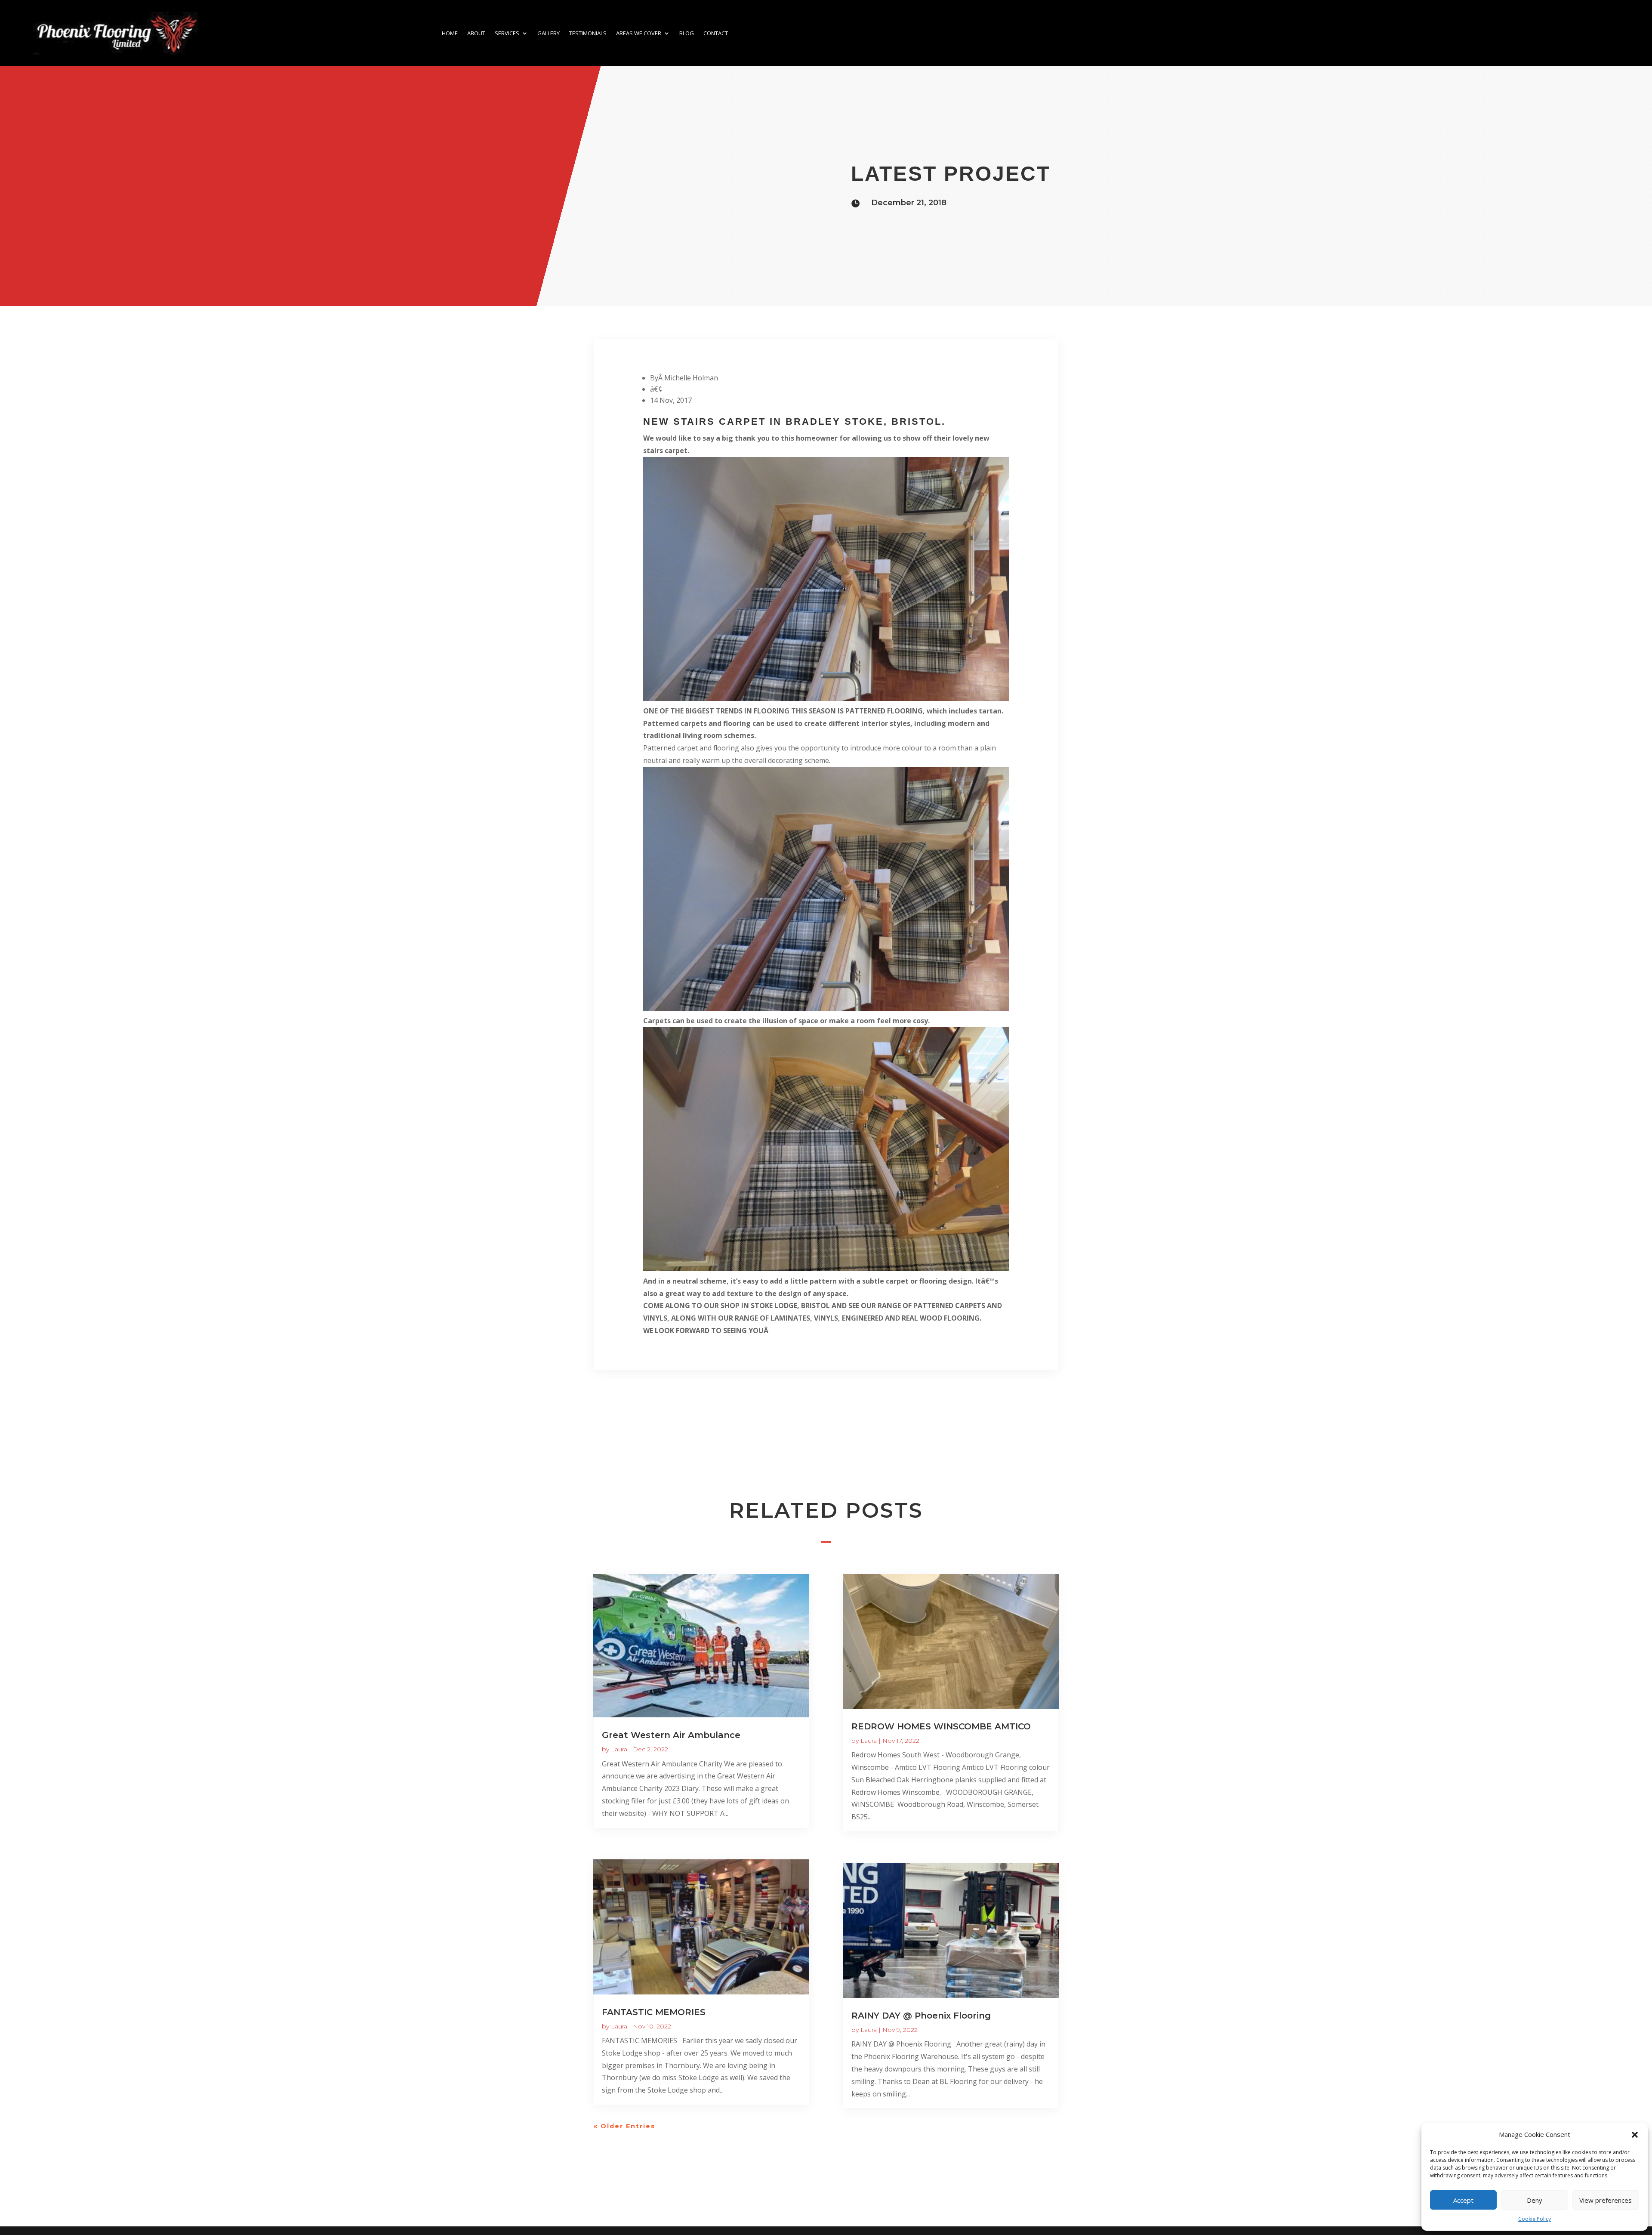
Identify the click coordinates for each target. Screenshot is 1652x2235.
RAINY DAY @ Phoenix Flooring (921, 2016)
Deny (1535, 2200)
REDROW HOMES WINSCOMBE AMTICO (941, 1726)
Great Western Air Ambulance (671, 1735)
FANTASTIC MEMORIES (654, 2012)
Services (507, 33)
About (476, 33)
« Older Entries (624, 2126)
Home (450, 33)
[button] (1635, 2135)
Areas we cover (639, 33)
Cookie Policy (1535, 2219)
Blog (687, 33)
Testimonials (588, 33)
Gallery (549, 33)
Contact (716, 33)
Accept (1463, 2200)
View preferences (1606, 2200)
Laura (619, 1749)
